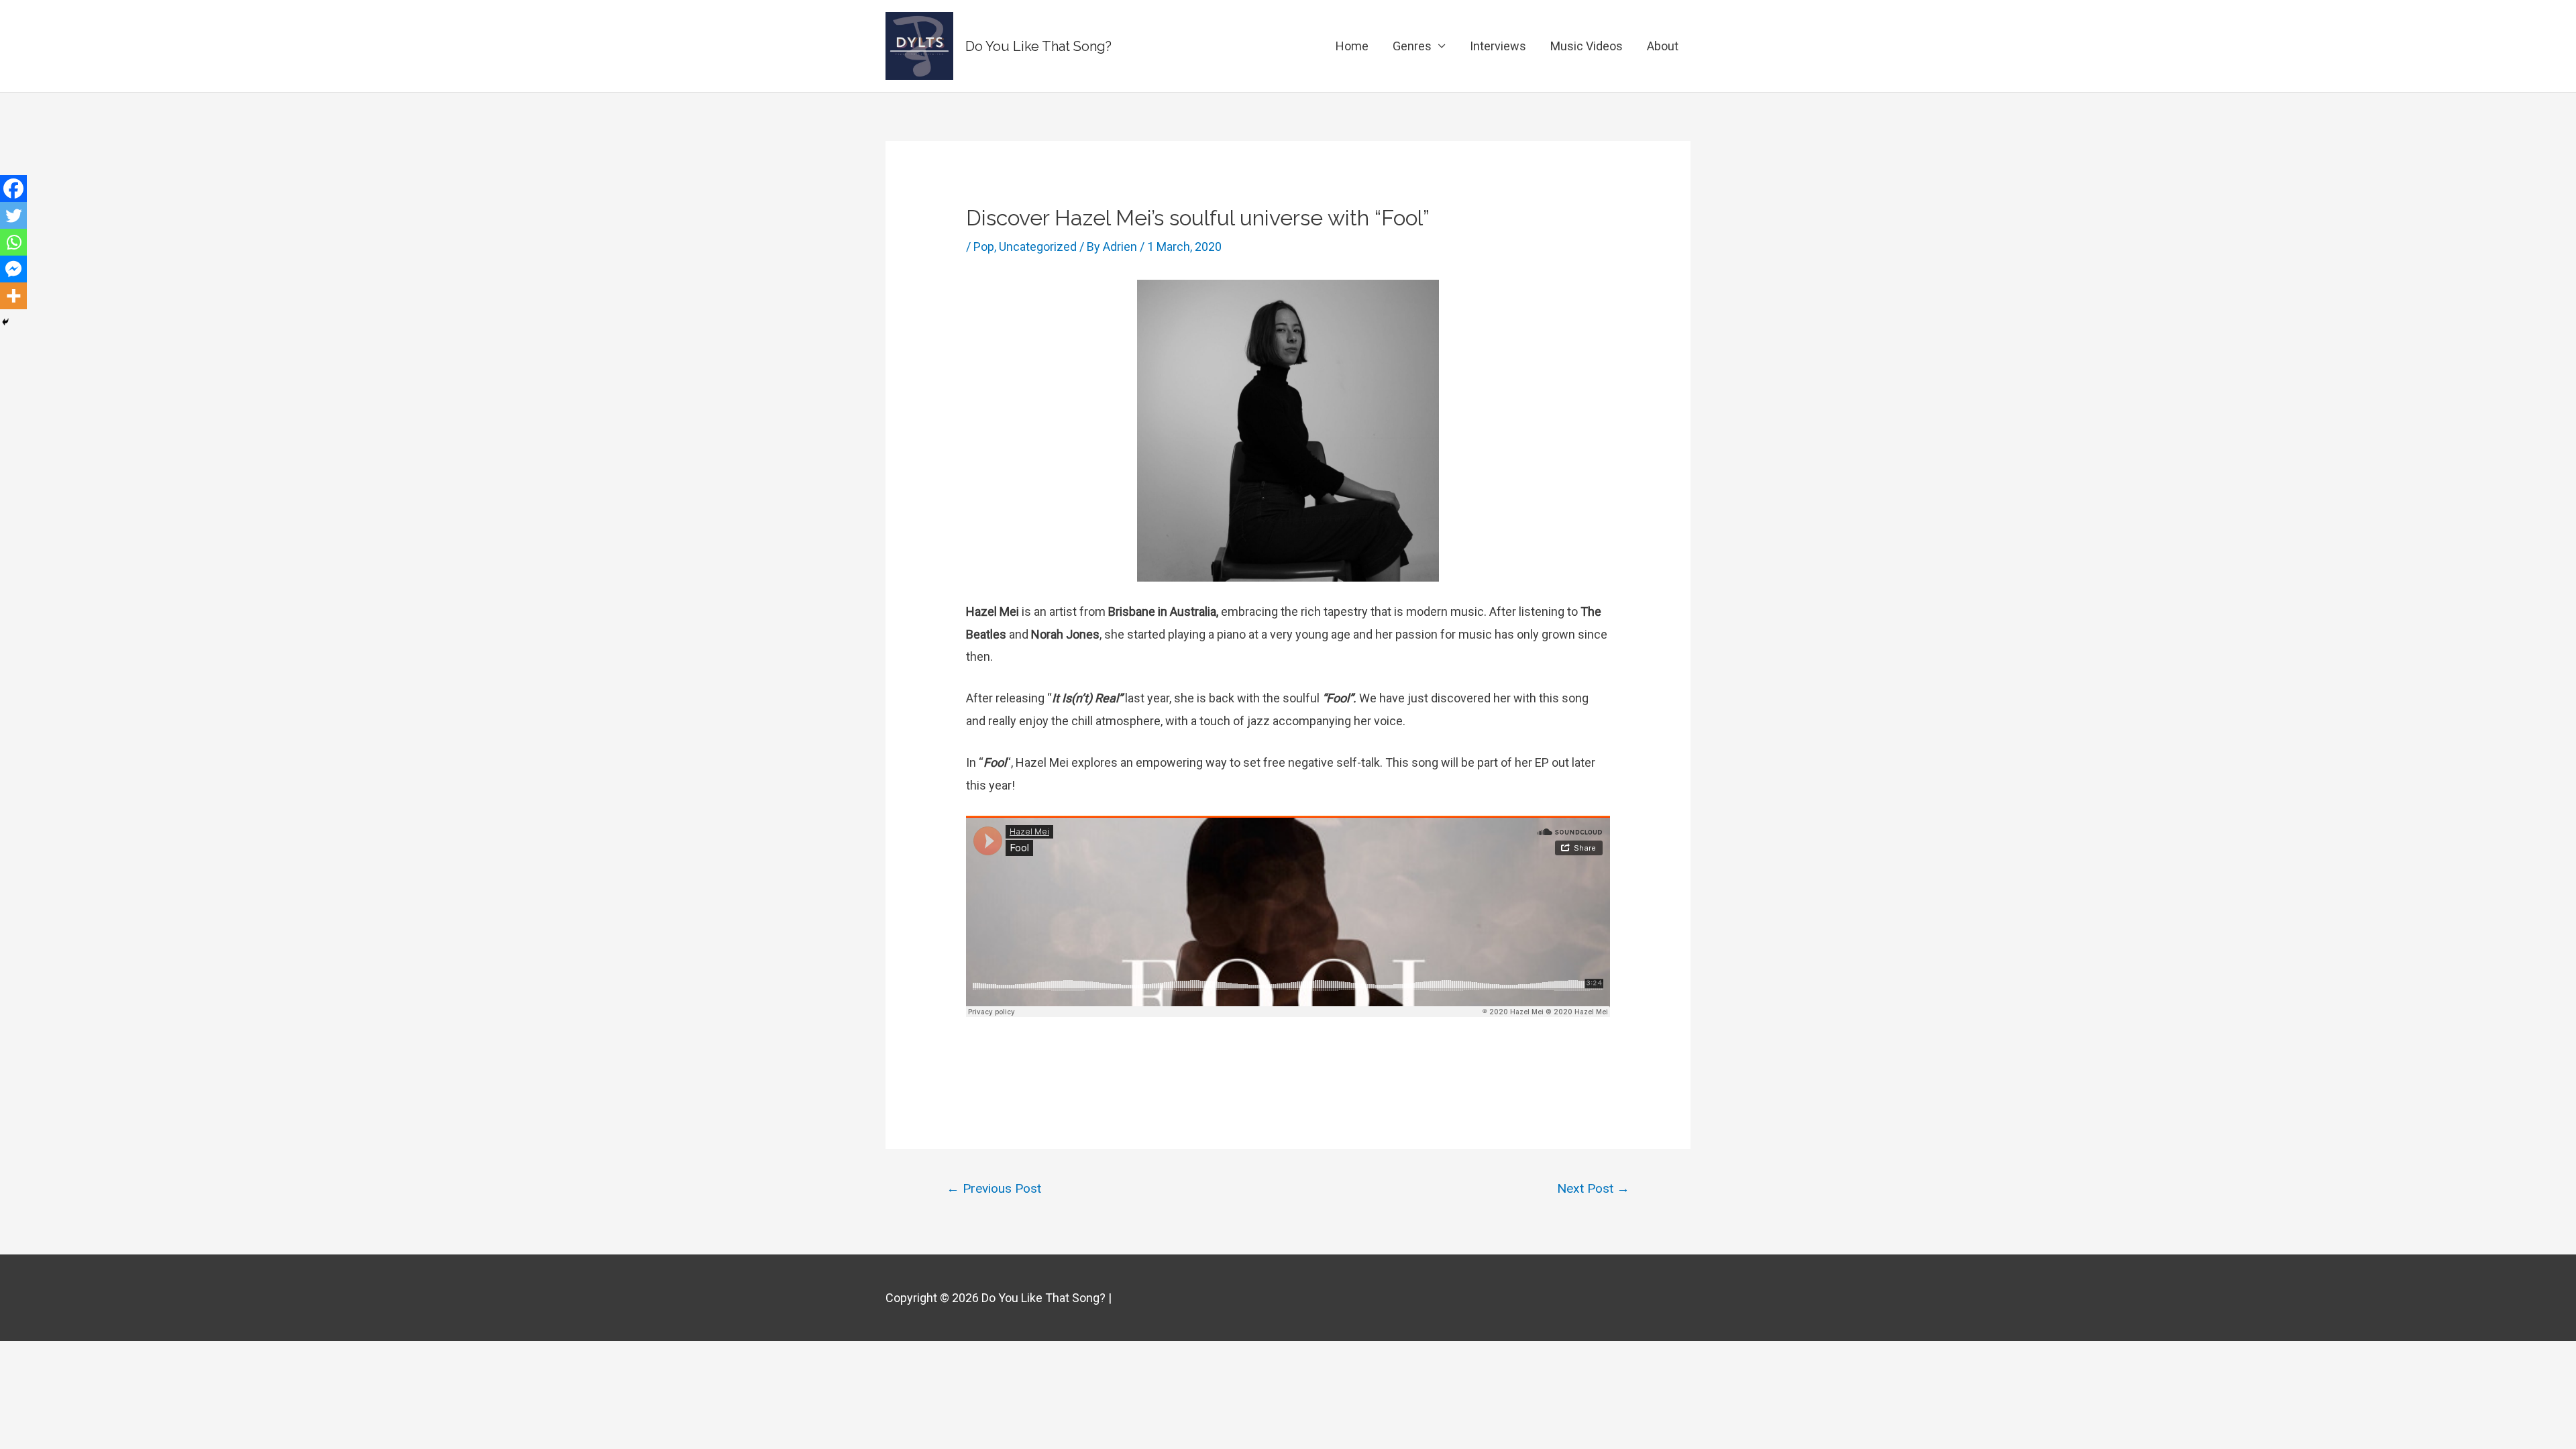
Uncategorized (1038, 247)
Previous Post (994, 1188)
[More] (13, 296)
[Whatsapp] (13, 242)
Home (1352, 46)
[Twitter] (13, 215)
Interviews (1498, 46)
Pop (984, 247)
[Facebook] (13, 189)
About (1663, 46)
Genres (1412, 46)
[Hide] (5, 322)
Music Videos (1587, 46)
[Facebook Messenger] (13, 269)
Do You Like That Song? (1038, 46)
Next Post (1593, 1188)
